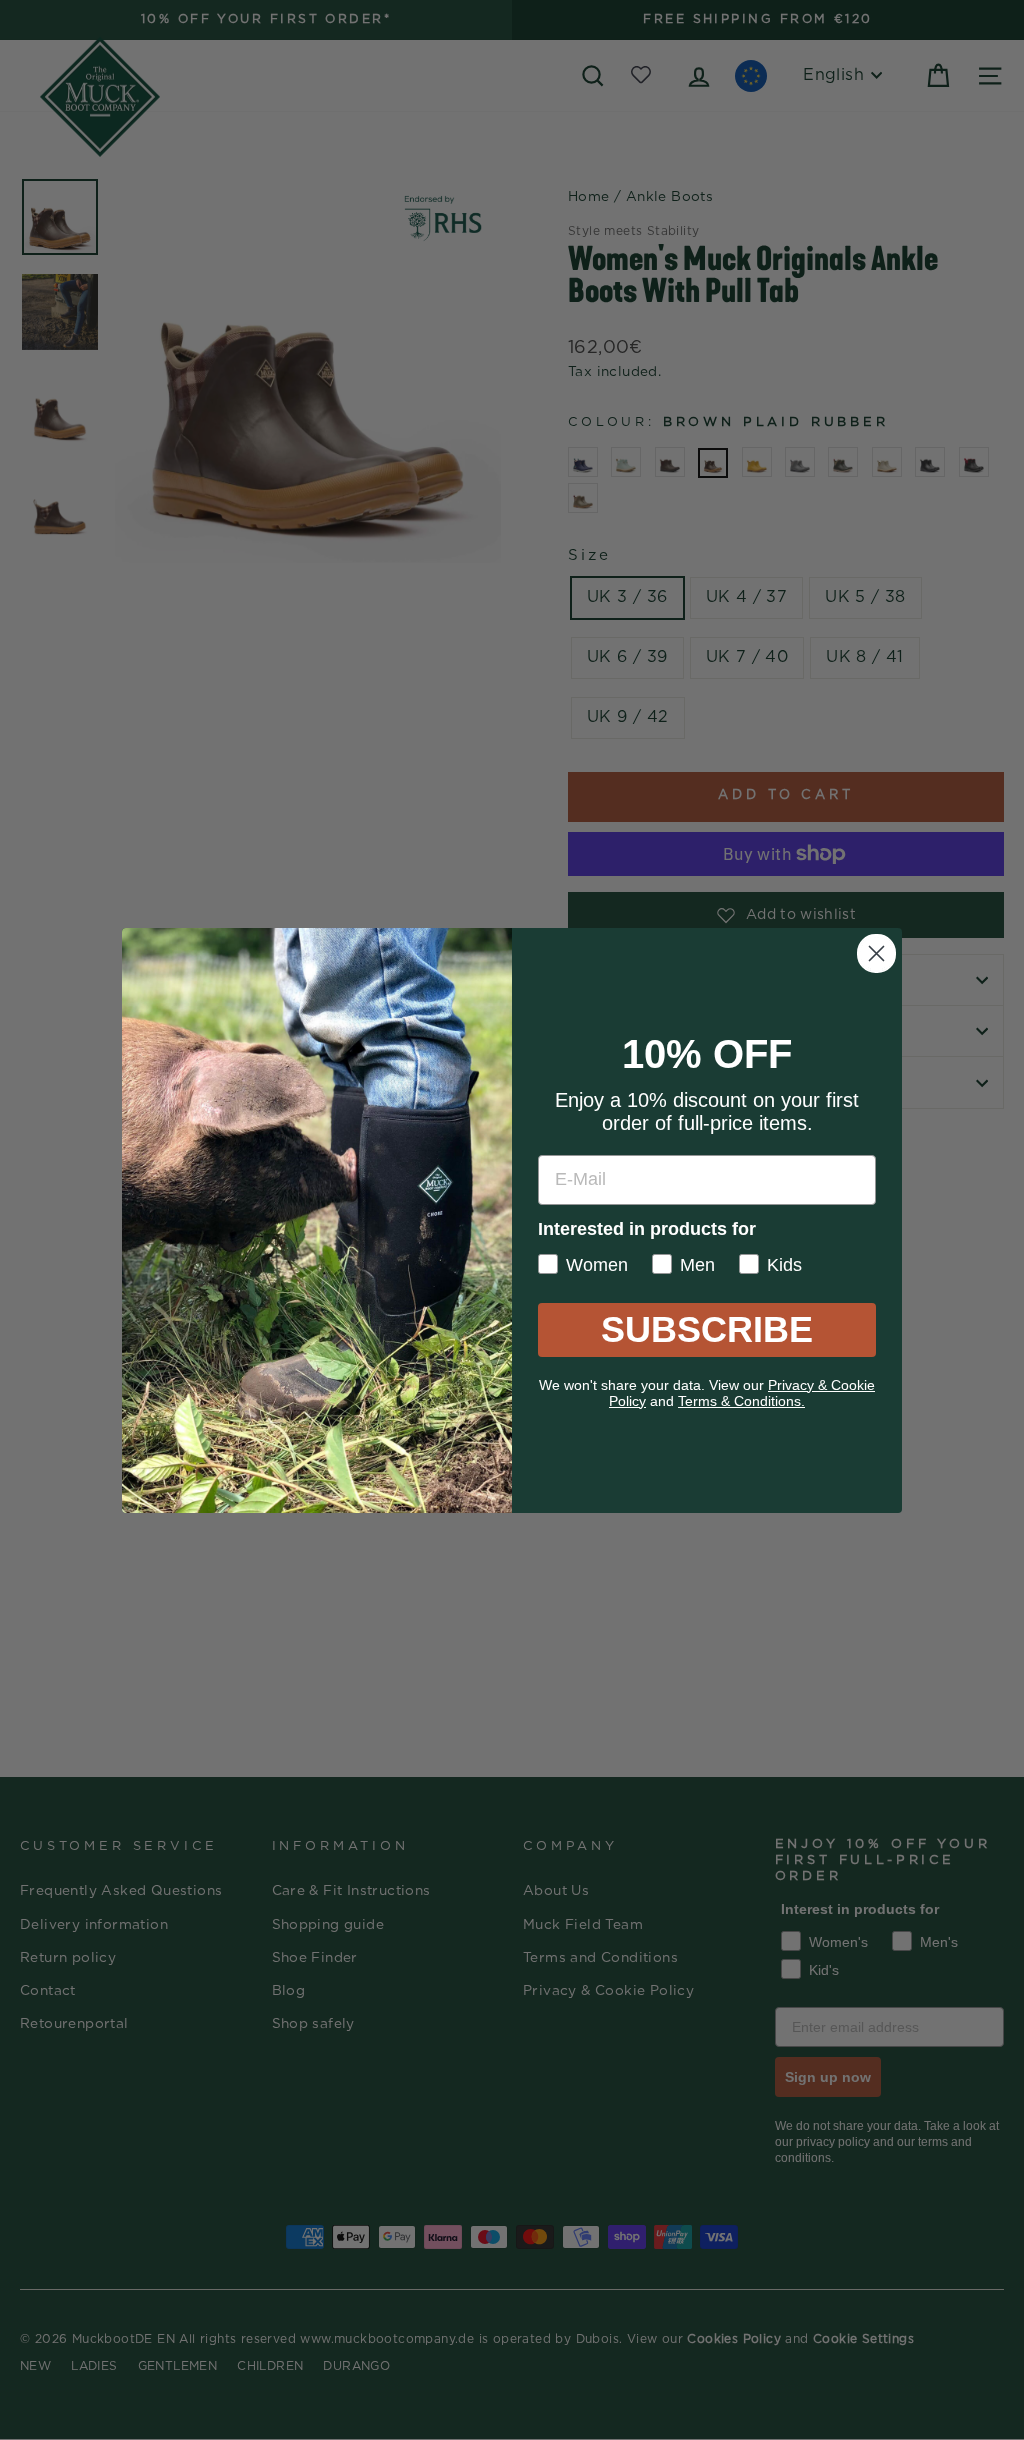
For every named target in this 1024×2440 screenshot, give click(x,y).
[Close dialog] (876, 953)
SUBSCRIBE (707, 1329)
